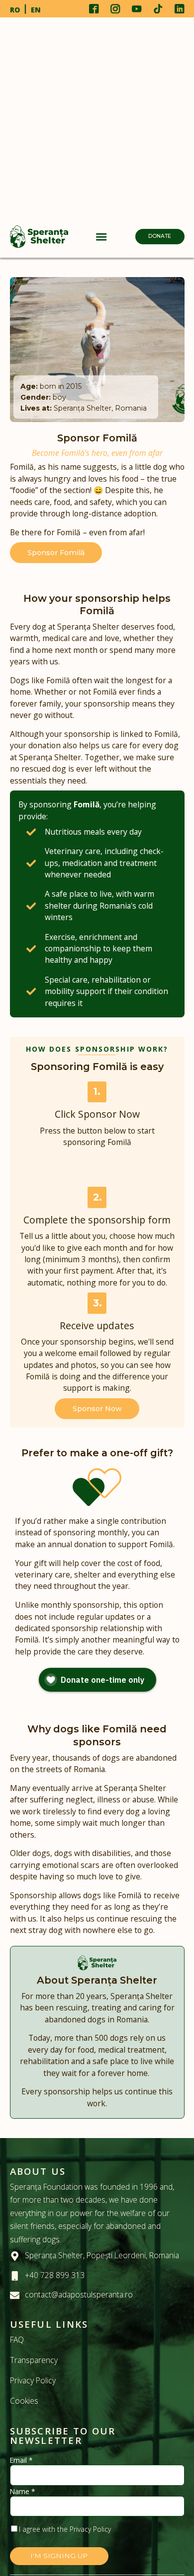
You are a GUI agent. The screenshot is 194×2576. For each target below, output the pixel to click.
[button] (102, 237)
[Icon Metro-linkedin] (179, 9)
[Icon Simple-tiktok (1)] (158, 9)
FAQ (17, 2340)
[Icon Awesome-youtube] (137, 9)
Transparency (34, 2360)
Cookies (24, 2401)
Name (23, 2492)
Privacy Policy (33, 2380)
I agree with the (65, 2529)
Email (21, 2460)
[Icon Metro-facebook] (94, 9)
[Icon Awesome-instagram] (116, 9)
